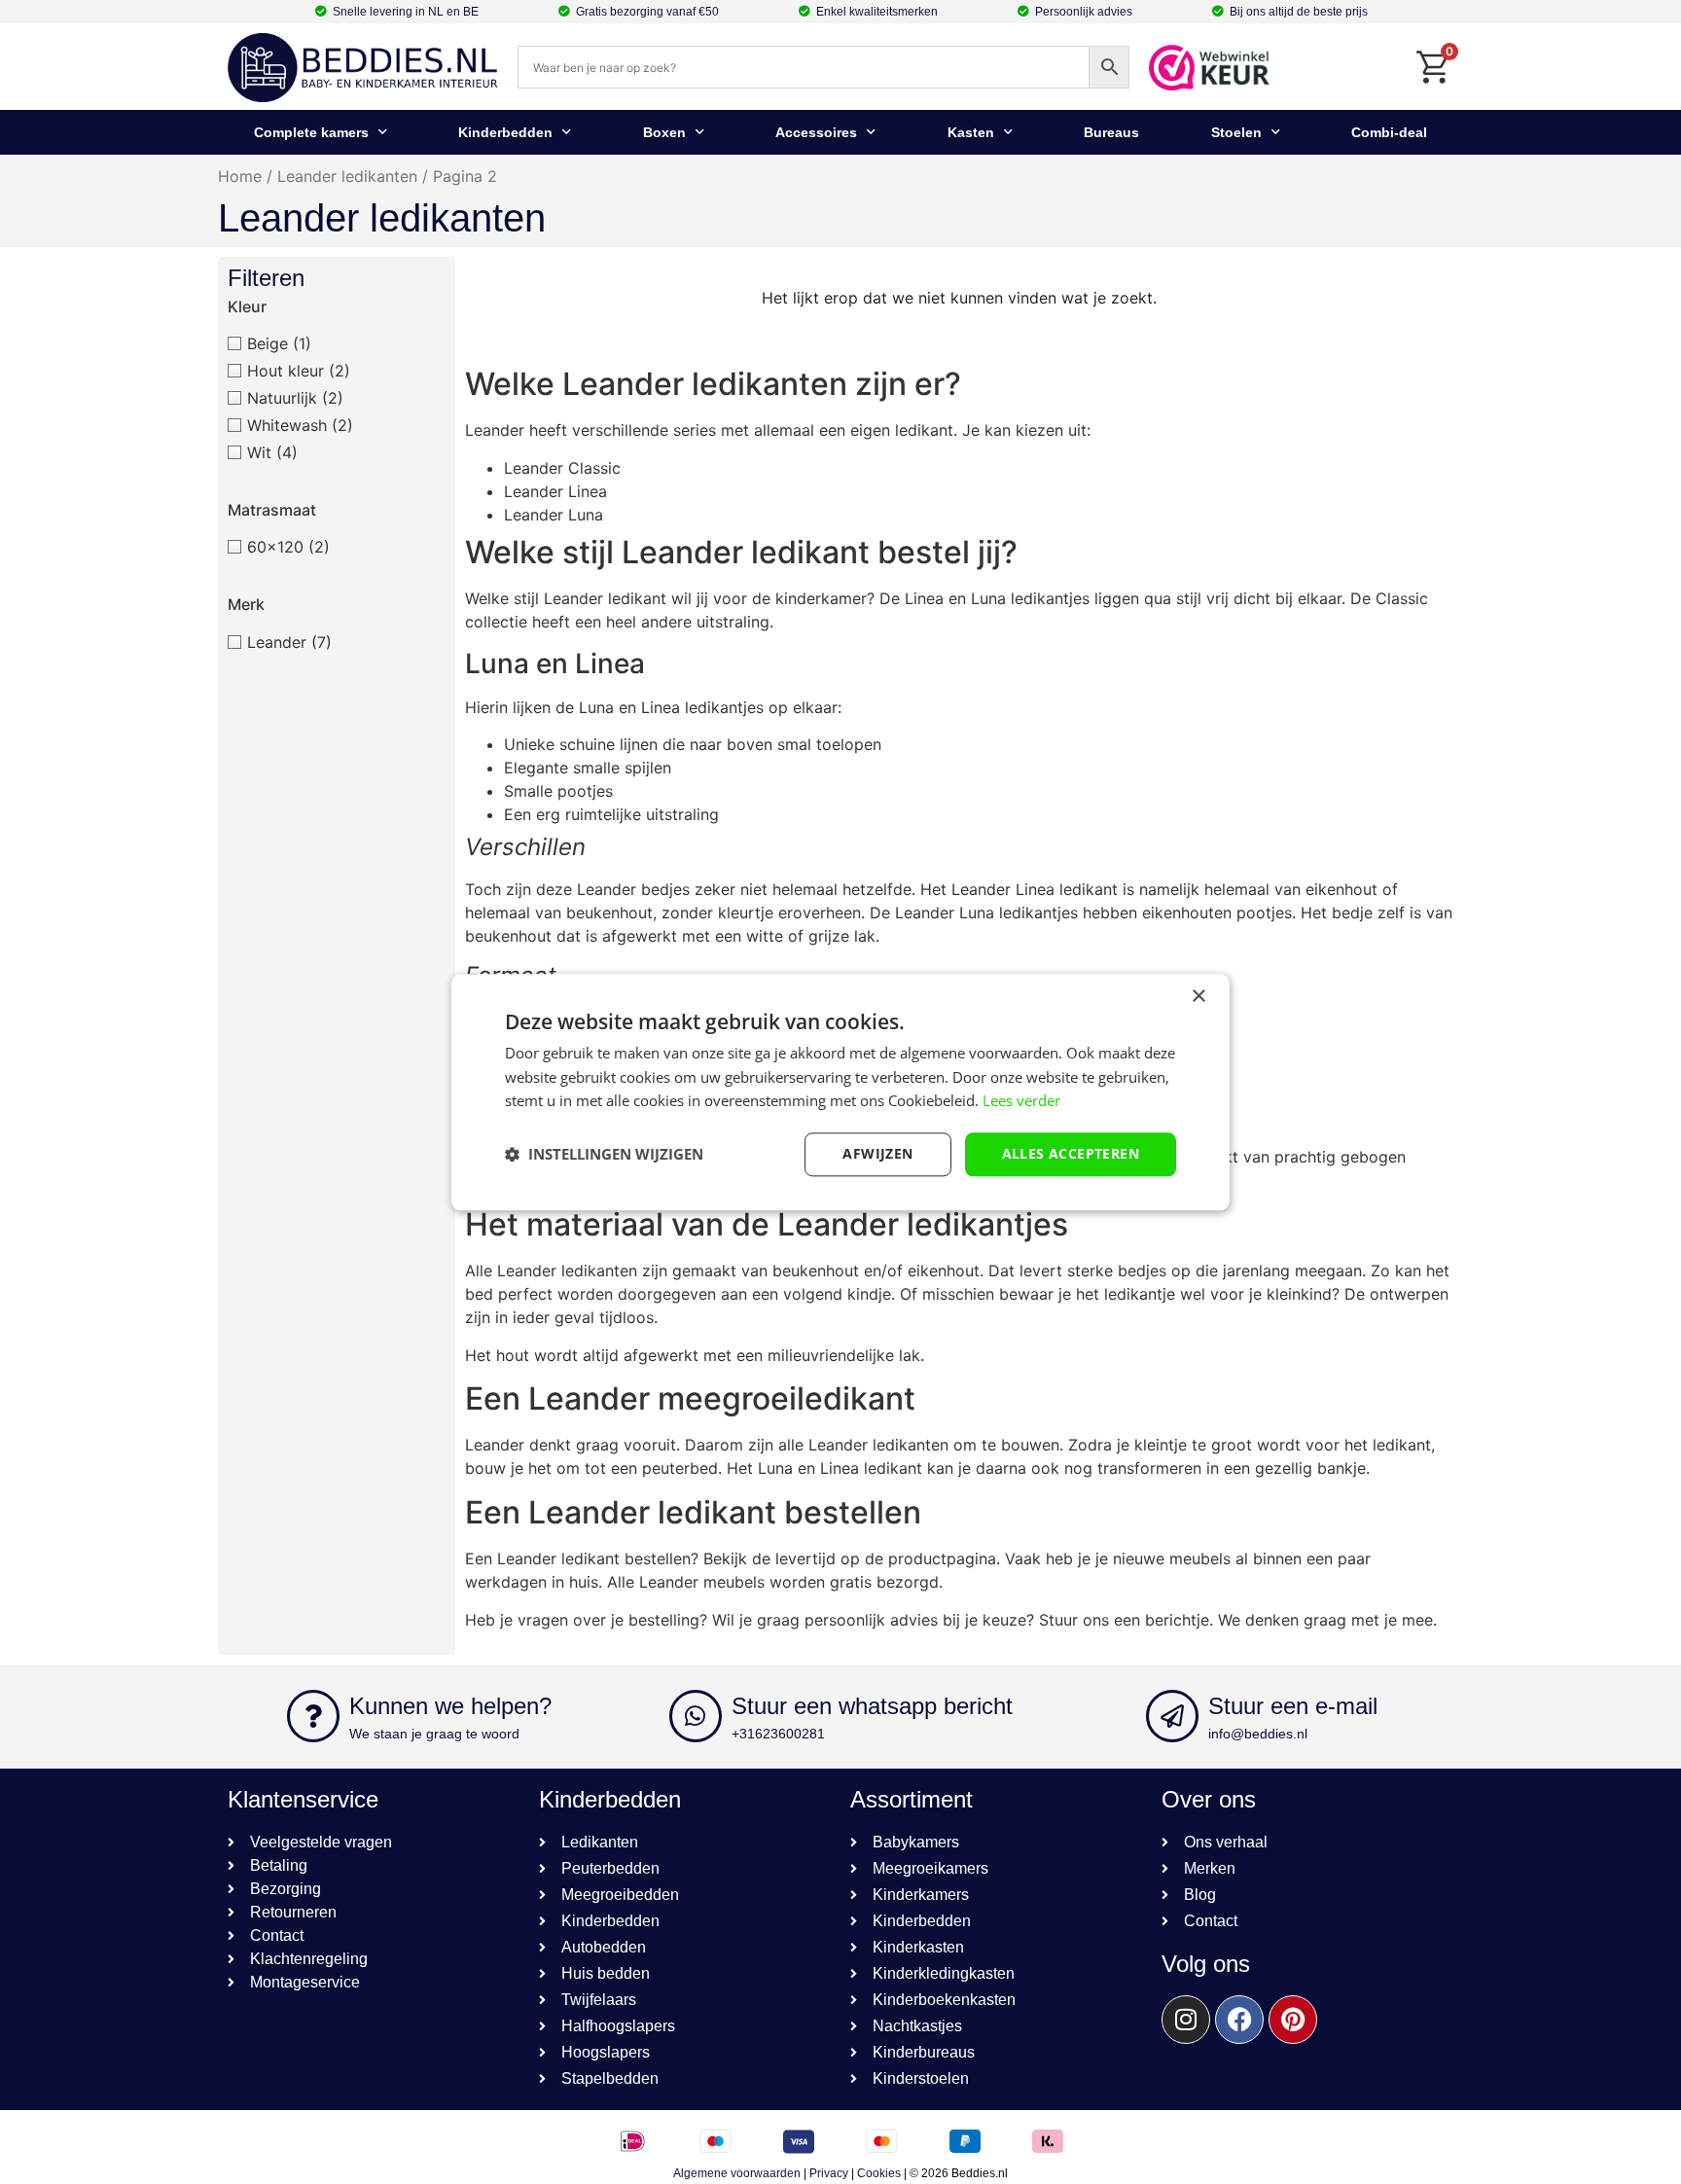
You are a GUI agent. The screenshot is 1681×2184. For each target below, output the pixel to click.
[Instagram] (1186, 2020)
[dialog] (840, 1092)
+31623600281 (778, 1734)
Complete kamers (311, 132)
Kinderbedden (505, 132)
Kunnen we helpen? (450, 1706)
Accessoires (816, 132)
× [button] (1198, 997)
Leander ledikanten (347, 176)
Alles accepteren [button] (1071, 1153)
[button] (604, 1155)
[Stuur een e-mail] (1172, 1716)
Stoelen (1236, 132)
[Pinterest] (1293, 2020)
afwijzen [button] (877, 1153)
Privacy (829, 2173)
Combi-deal (1389, 132)
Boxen (664, 132)
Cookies (879, 2173)
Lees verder (1021, 1101)
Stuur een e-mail (1293, 1706)
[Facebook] (1239, 2020)
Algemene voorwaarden (737, 2173)
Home (240, 176)
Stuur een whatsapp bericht (872, 1706)
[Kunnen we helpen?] (313, 1716)
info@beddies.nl (1258, 1734)
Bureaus (1111, 132)
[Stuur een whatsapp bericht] (696, 1716)
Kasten (971, 132)
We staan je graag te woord (434, 1734)
